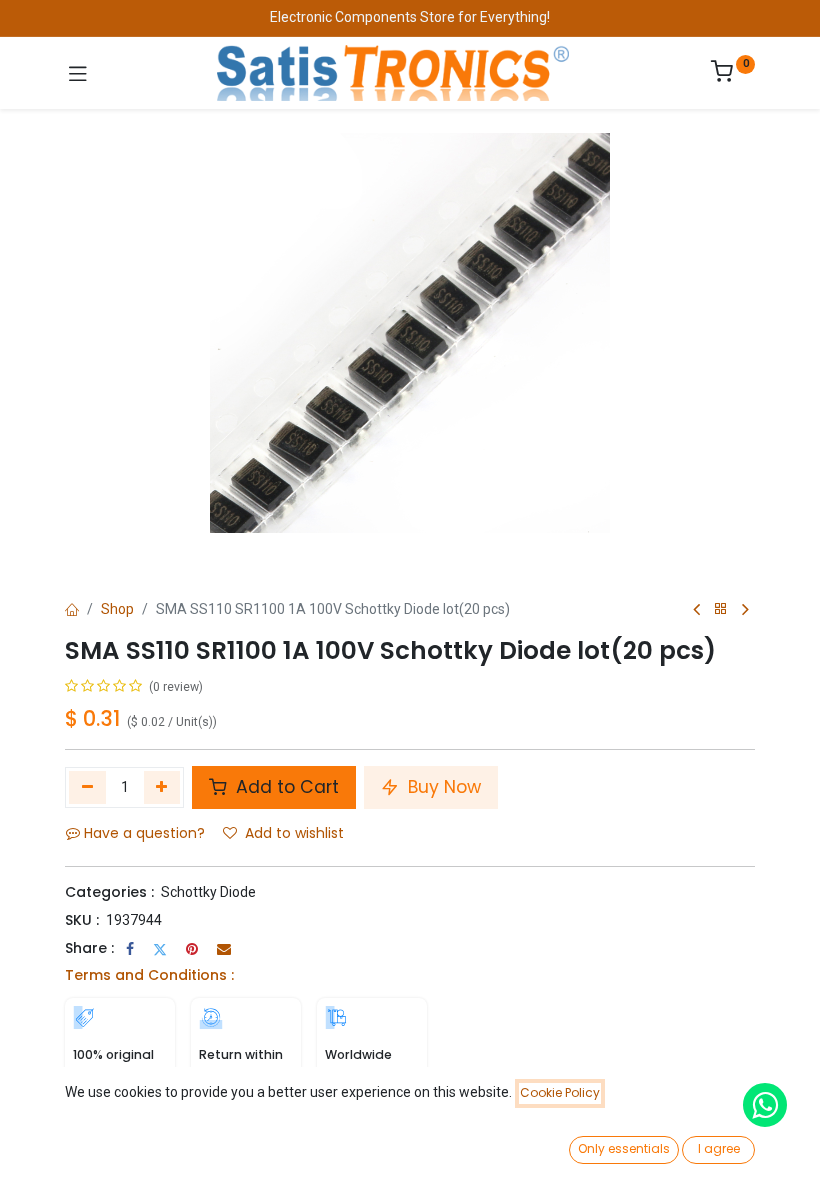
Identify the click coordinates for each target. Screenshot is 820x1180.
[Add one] (162, 787)
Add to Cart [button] (285, 787)
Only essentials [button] (624, 1148)
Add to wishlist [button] (294, 833)
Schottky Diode (208, 892)
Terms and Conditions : (149, 975)
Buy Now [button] (442, 787)
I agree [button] (719, 1148)
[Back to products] (721, 609)
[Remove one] (87, 787)
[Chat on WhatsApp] (765, 1105)
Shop (117, 609)
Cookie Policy (560, 1092)
